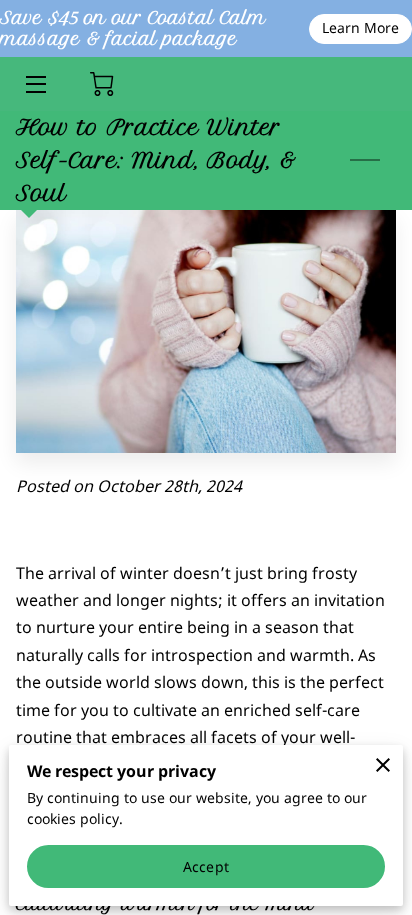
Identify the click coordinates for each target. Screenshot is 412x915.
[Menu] (34, 84)
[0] (102, 84)
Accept (206, 866)
